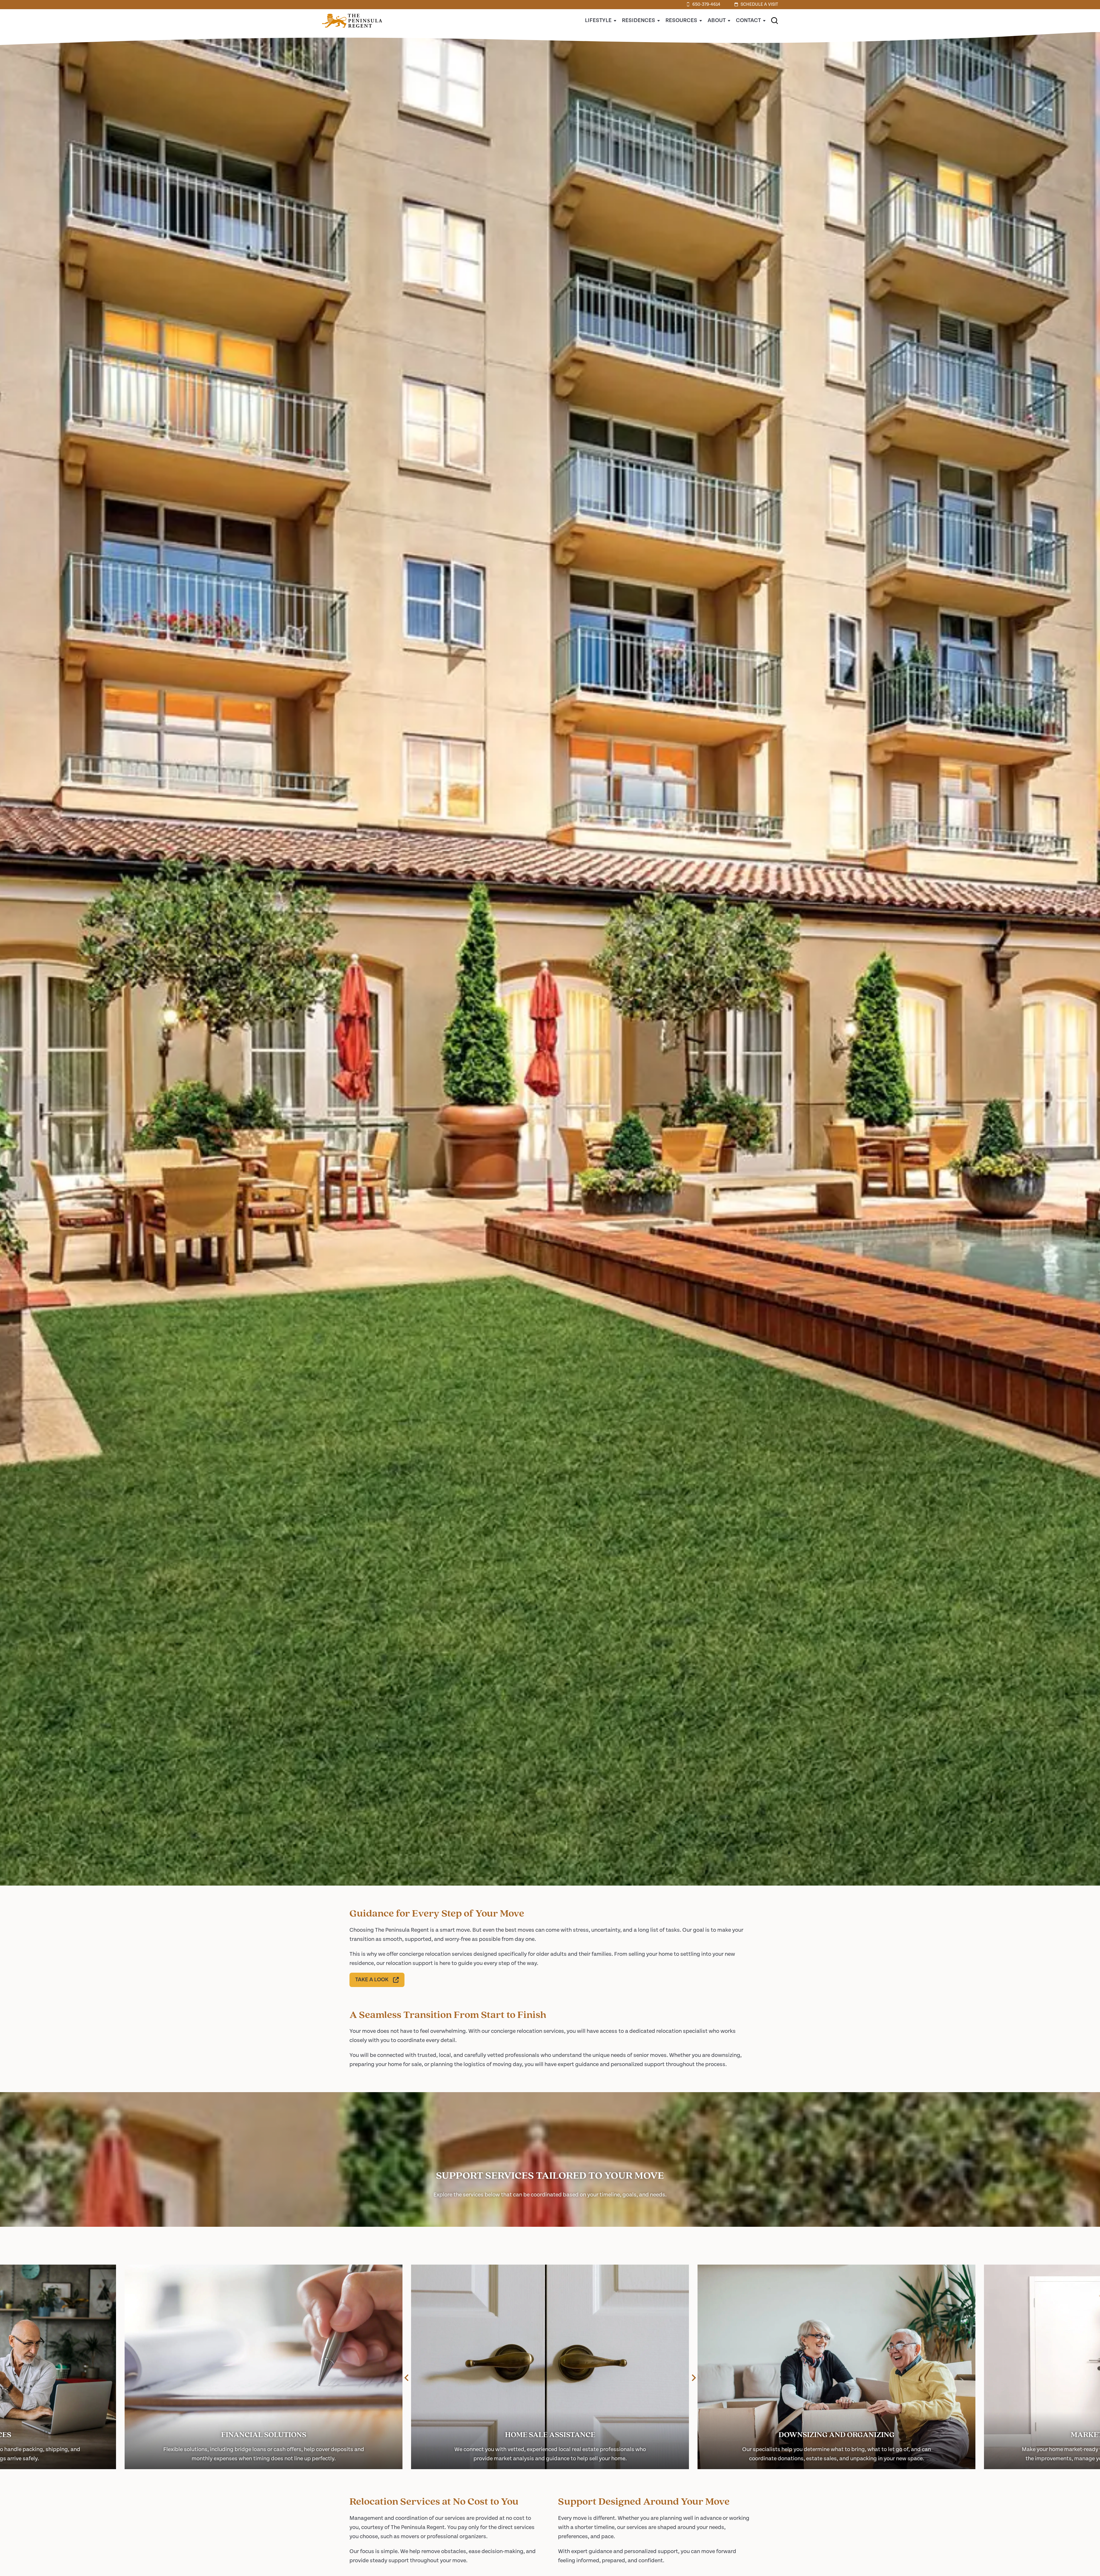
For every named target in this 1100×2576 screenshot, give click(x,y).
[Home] (352, 31)
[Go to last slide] (407, 2378)
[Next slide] (693, 2378)
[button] (775, 21)
